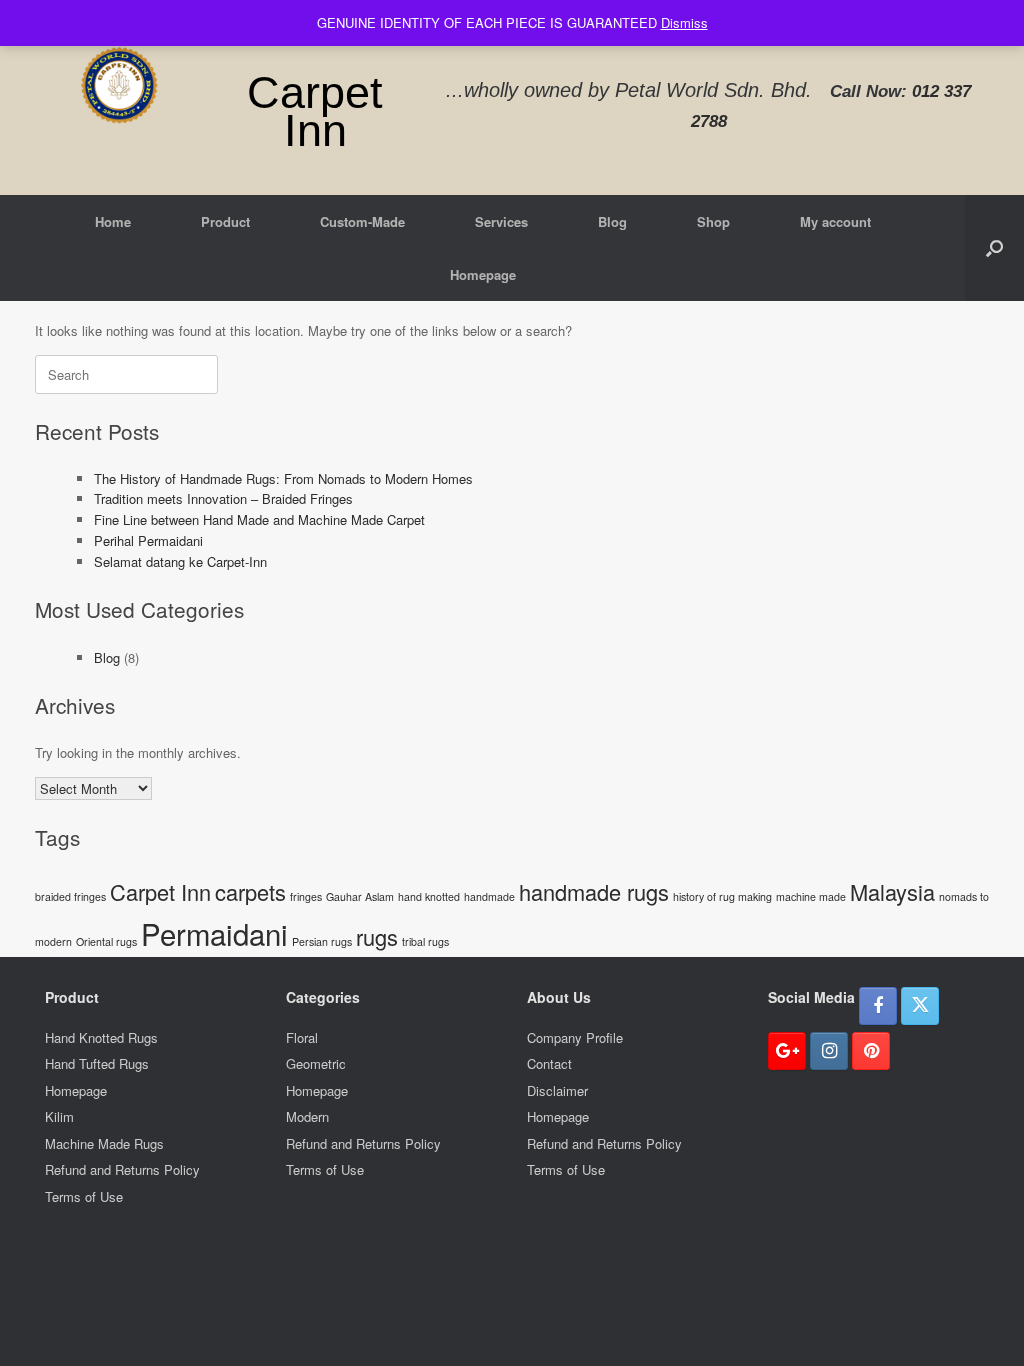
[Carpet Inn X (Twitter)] (920, 1006)
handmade (489, 896)
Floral (302, 1037)
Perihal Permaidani (148, 540)
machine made (811, 896)
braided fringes (70, 896)
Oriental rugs (106, 941)
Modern (307, 1116)
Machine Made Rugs (104, 1143)
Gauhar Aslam (360, 896)
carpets (250, 891)
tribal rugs (425, 941)
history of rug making (722, 896)
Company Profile (575, 1037)
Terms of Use (84, 1196)
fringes (306, 896)
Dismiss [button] (684, 22)
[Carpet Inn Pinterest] (871, 1051)
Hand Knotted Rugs (101, 1037)
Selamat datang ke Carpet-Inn (180, 561)
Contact (549, 1063)
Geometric (316, 1063)
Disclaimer (557, 1090)
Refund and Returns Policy (122, 1169)
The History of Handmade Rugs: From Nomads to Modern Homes (283, 478)
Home (113, 221)
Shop (713, 221)
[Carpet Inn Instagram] (829, 1051)
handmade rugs (594, 891)
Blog (612, 221)
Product (225, 221)
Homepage (483, 274)
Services (501, 221)
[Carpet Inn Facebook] (878, 1006)
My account (835, 221)
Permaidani (214, 933)
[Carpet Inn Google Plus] (787, 1051)
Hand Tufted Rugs (97, 1063)
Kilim (59, 1116)
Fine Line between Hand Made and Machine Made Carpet (259, 519)
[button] (994, 248)
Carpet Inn (160, 891)
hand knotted (429, 896)
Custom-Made (362, 221)
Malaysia (892, 891)
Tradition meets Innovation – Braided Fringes (223, 498)
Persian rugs (322, 941)
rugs (377, 936)
